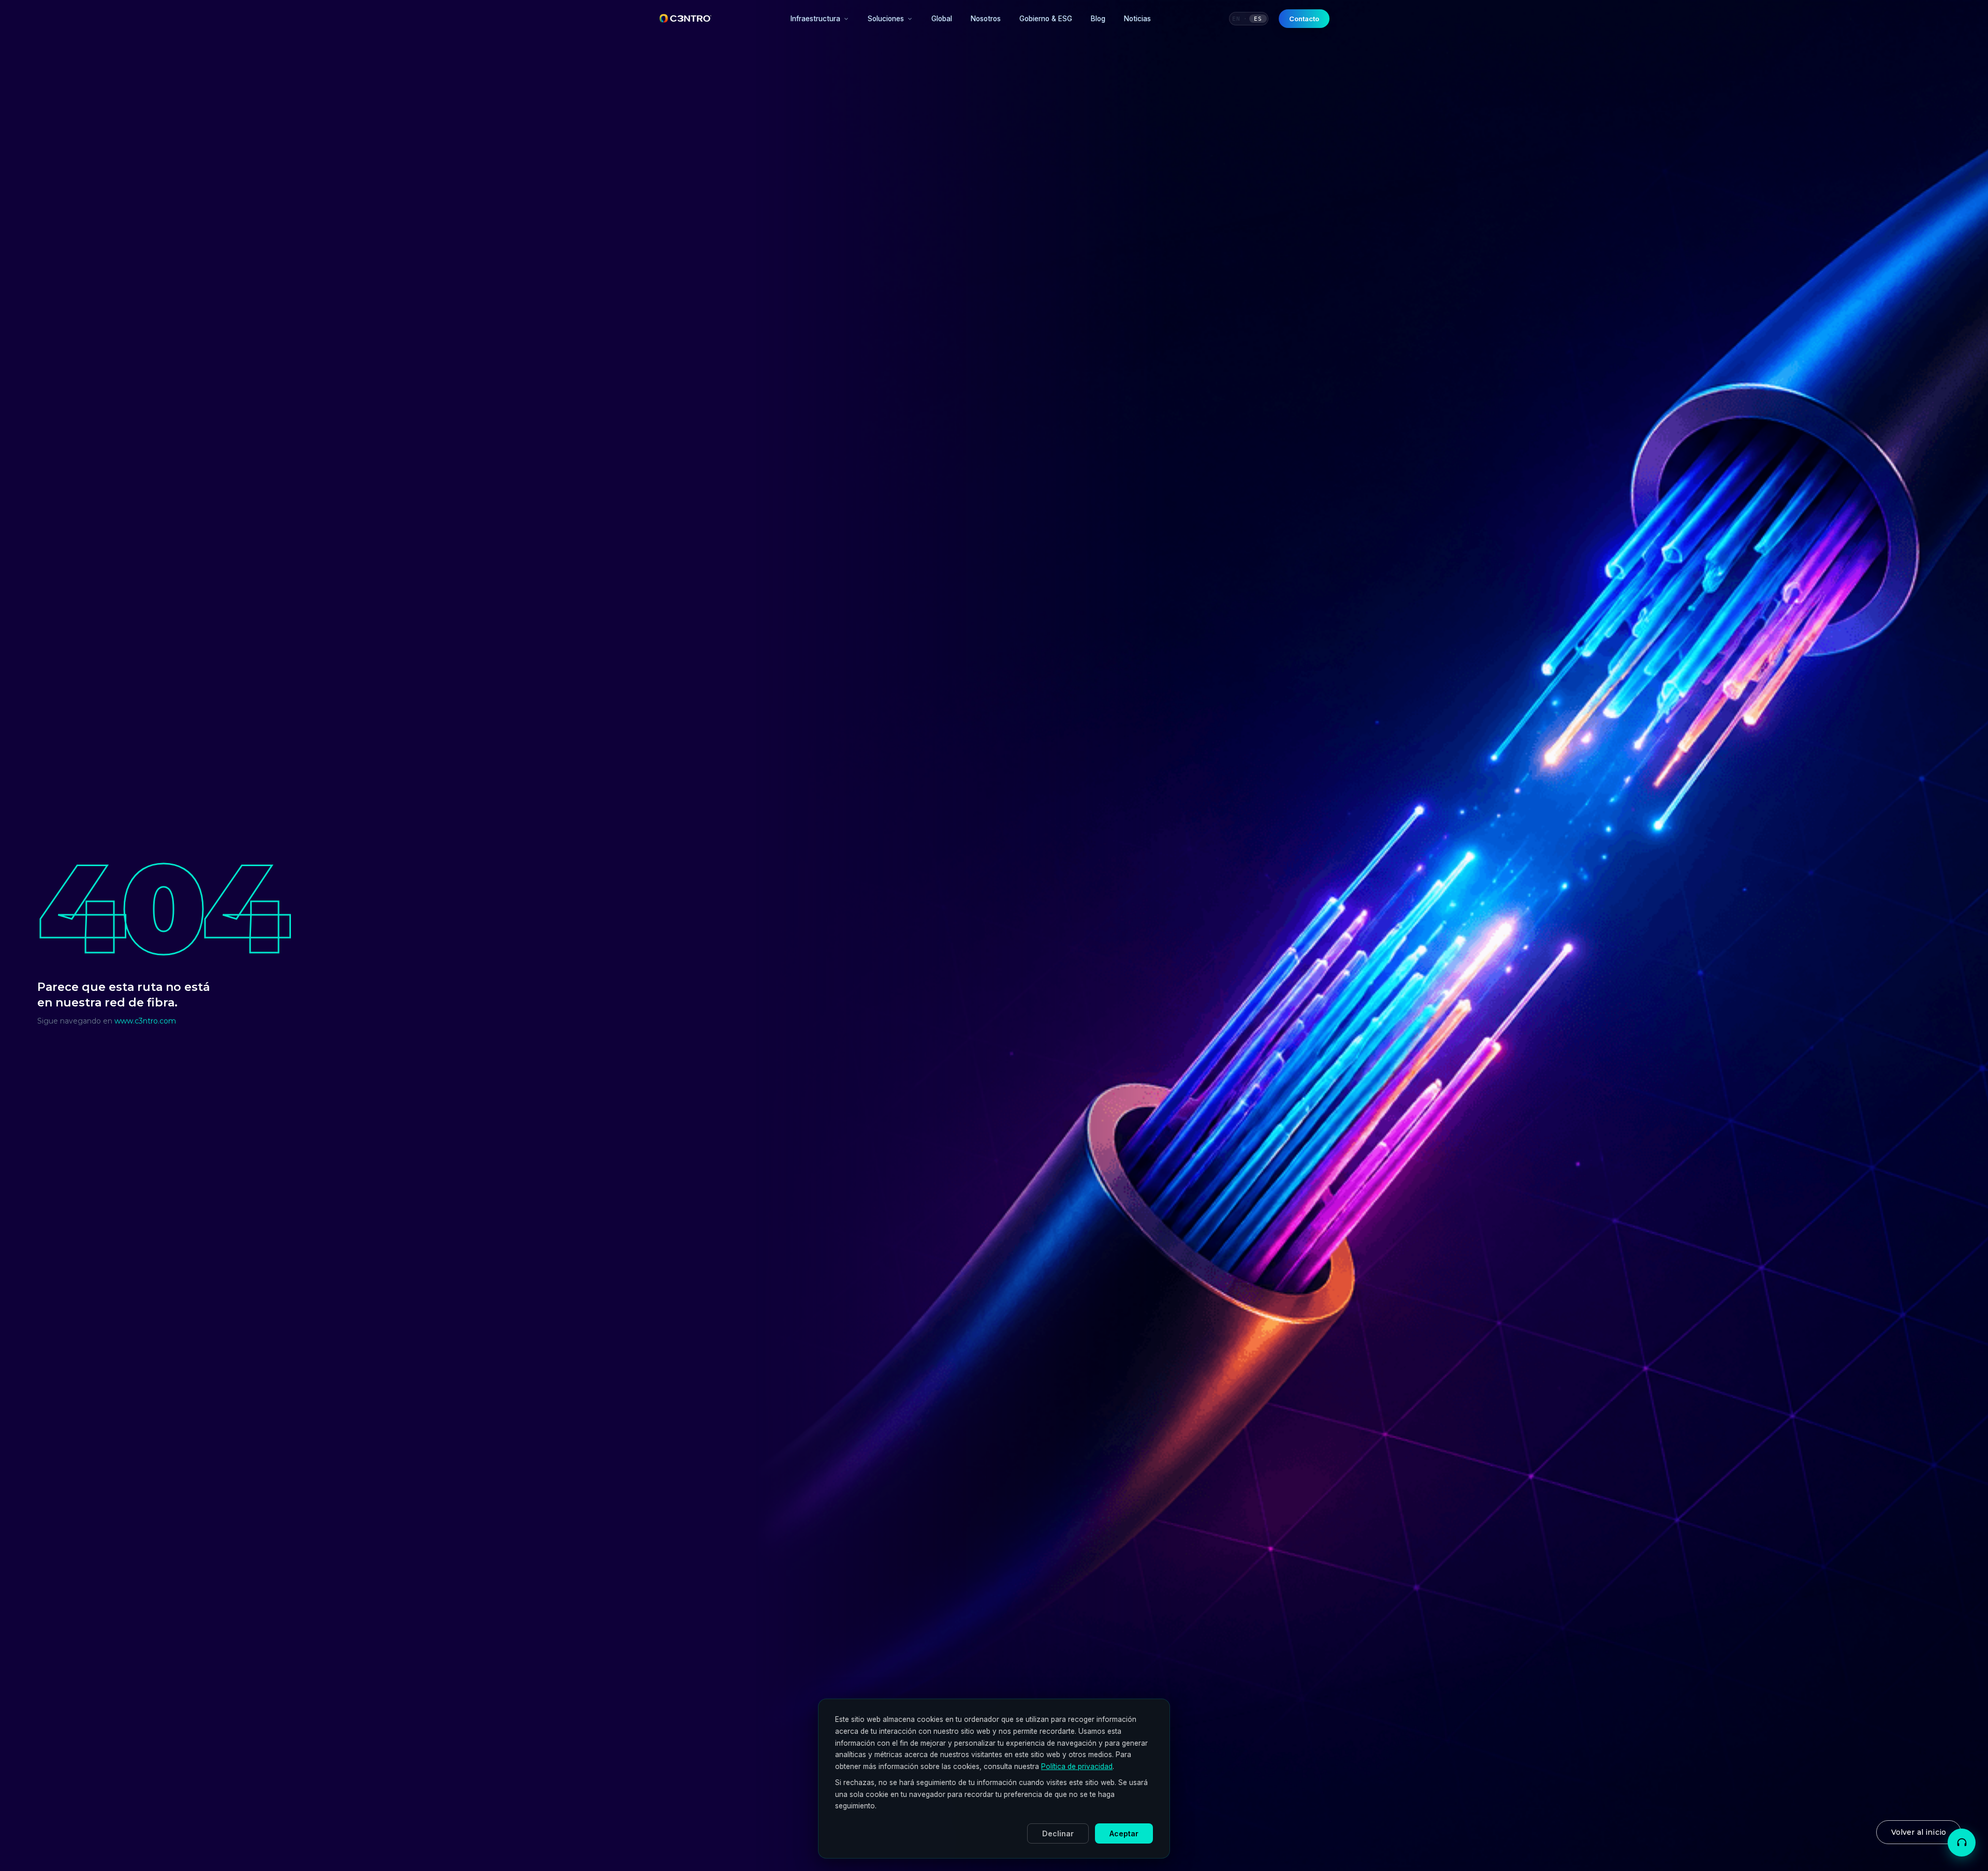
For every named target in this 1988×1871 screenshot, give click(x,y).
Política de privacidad (1077, 1766)
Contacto (1304, 19)
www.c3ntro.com (145, 1021)
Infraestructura (815, 19)
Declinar (1058, 1833)
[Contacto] (1962, 1843)
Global (942, 19)
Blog (1098, 19)
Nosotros (986, 19)
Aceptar (1124, 1833)
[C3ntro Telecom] (686, 19)
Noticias (1137, 19)
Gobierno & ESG (1046, 19)
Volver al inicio (1919, 1832)
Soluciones (886, 19)
